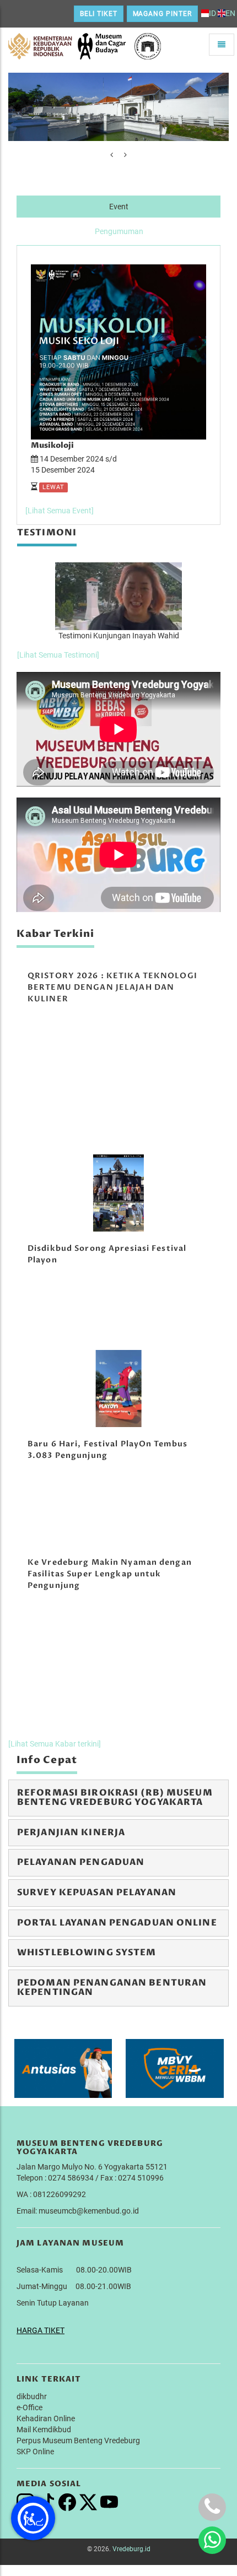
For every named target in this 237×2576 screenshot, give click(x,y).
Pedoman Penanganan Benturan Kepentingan (112, 1988)
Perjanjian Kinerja (71, 1832)
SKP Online (35, 2452)
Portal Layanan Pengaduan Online (117, 1923)
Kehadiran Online (46, 2418)
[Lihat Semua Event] (60, 511)
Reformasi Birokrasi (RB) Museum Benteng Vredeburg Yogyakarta (115, 1798)
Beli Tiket (99, 14)
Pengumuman (119, 231)
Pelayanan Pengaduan (81, 1862)
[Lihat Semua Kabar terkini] (55, 1744)
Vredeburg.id (131, 2549)
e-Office (29, 2407)
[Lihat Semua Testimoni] (58, 655)
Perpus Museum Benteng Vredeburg (78, 2441)
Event (119, 207)
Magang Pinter (162, 14)
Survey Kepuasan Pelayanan (97, 1892)
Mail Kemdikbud (44, 2429)
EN (230, 13)
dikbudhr (32, 2396)
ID (212, 13)
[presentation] (112, 155)
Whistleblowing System (87, 1953)
